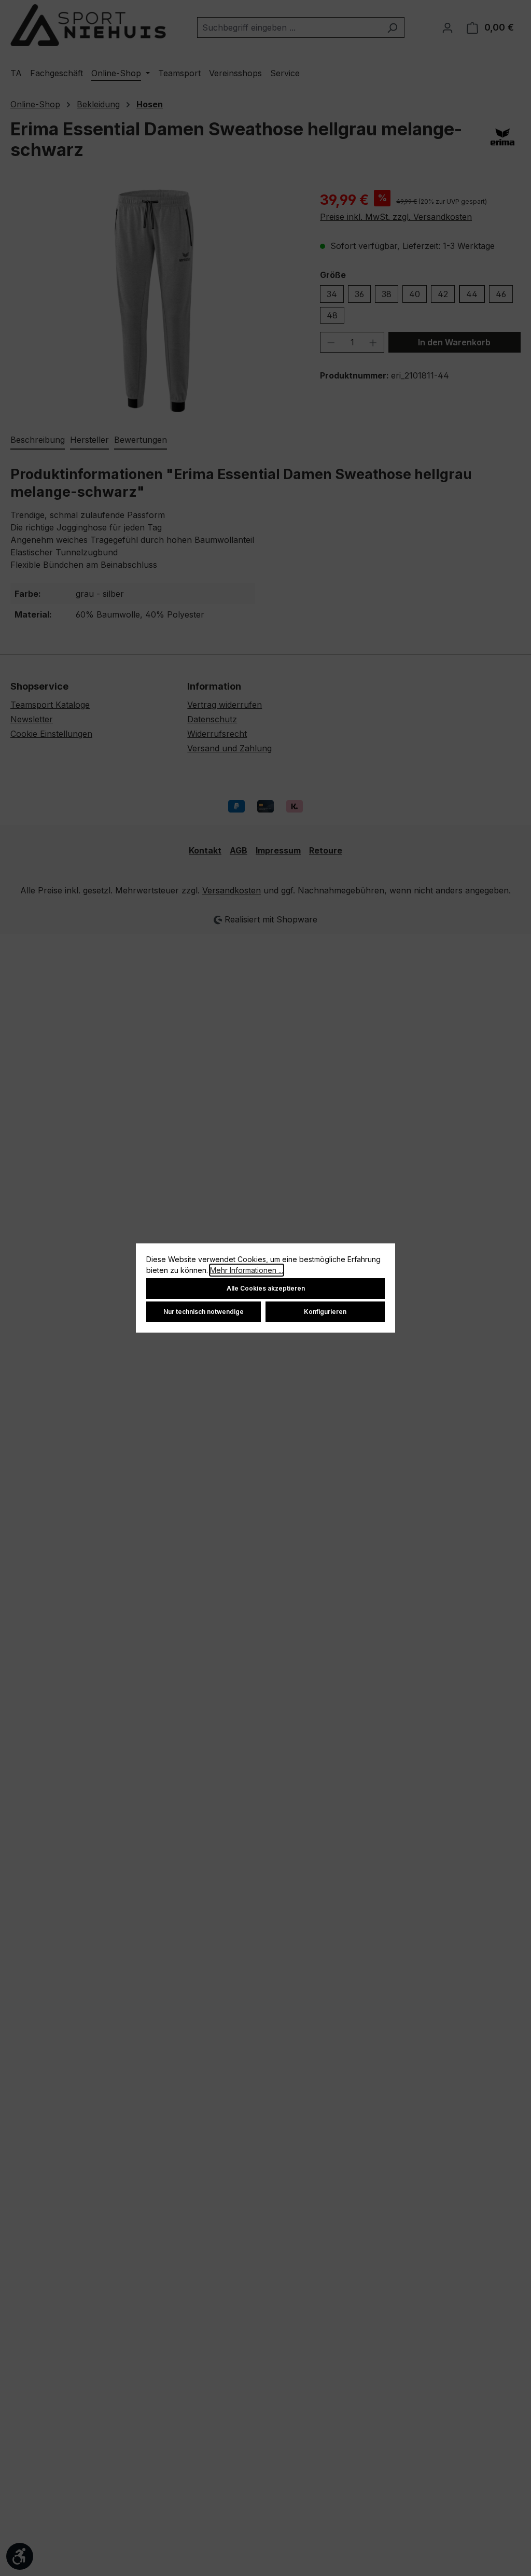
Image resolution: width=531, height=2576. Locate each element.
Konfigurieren (325, 1312)
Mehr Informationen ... (247, 1270)
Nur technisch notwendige (204, 1312)
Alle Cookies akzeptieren (266, 1288)
